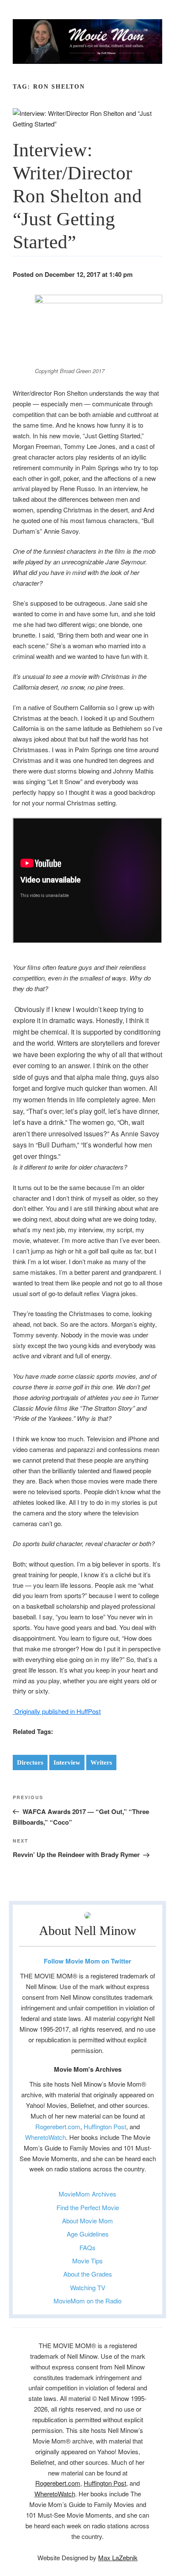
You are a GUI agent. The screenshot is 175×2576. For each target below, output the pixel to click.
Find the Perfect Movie (88, 2207)
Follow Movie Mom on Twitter (87, 1961)
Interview (67, 1762)
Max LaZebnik (118, 2557)
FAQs (87, 2247)
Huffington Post (105, 2126)
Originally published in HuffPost (57, 1711)
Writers (101, 1762)
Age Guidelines (88, 2234)
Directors (30, 1762)
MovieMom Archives (87, 2194)
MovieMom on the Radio (87, 2301)
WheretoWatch (45, 2137)
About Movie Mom (87, 2221)
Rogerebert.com (58, 2126)
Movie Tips (87, 2261)
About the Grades (88, 2274)
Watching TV (88, 2287)
